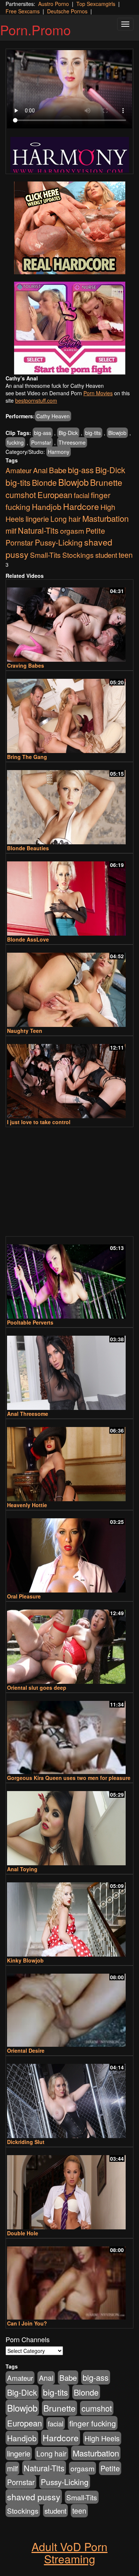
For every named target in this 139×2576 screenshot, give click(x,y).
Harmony (59, 452)
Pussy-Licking (59, 542)
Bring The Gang (27, 757)
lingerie (37, 519)
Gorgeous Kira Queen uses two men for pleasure (69, 1778)
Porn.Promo (35, 30)
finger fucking (93, 2423)
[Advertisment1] (69, 228)
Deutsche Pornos (67, 11)
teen (126, 555)
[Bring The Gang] (69, 713)
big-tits (93, 433)
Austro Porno (54, 4)
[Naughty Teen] (69, 986)
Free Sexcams (23, 11)
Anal (40, 470)
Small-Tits (45, 555)
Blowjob (117, 433)
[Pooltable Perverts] (69, 1278)
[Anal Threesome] (69, 1369)
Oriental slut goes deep (37, 1688)
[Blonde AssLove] (69, 895)
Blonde (44, 482)
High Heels (102, 2438)
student (106, 555)
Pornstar (41, 442)
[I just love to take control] (69, 1078)
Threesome (72, 442)
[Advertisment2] (69, 328)
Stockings (78, 555)
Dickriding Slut (26, 2142)
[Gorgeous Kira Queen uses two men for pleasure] (69, 1734)
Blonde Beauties (28, 848)
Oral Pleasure (24, 1596)
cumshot (21, 495)
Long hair (66, 519)
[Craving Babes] (69, 621)
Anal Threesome (28, 1414)
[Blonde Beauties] (69, 804)
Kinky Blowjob (25, 1960)
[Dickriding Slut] (69, 2098)
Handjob (47, 507)
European (55, 495)
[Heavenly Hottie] (69, 1461)
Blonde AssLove (28, 939)
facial (82, 495)
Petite (95, 531)
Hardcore (81, 506)
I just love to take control (39, 1122)
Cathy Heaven (53, 416)
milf (11, 531)
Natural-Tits (38, 530)
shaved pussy (34, 2497)
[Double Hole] (69, 2189)
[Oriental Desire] (69, 2007)
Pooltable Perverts (30, 1322)
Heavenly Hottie (27, 1505)
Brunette (106, 482)
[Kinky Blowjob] (69, 1916)
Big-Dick (68, 433)
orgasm (72, 531)
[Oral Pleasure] (69, 1552)
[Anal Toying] (69, 1825)
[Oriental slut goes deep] (69, 1643)
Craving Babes (26, 665)
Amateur (19, 470)
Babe (58, 470)
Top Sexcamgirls (96, 4)
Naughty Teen (25, 1031)
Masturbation (105, 518)
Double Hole (23, 2233)
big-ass (43, 433)
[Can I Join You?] (69, 2280)
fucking (15, 442)
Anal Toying (22, 1869)
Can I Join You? (27, 2323)
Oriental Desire (26, 2050)
